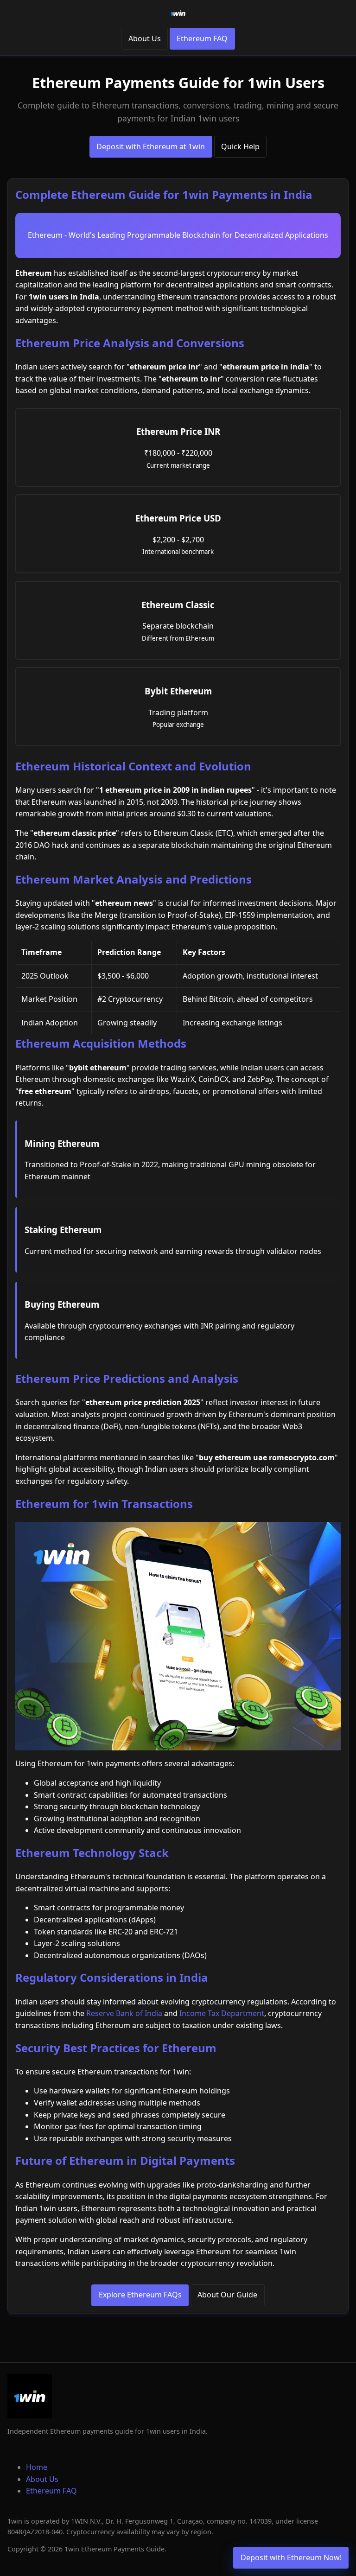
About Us (145, 38)
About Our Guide (227, 2295)
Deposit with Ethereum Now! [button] (291, 2557)
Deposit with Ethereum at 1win (151, 146)
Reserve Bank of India (124, 2013)
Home (37, 2467)
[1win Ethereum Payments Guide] (178, 13)
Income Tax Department (222, 2013)
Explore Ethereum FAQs (140, 2295)
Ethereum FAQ (202, 38)
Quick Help (240, 146)
